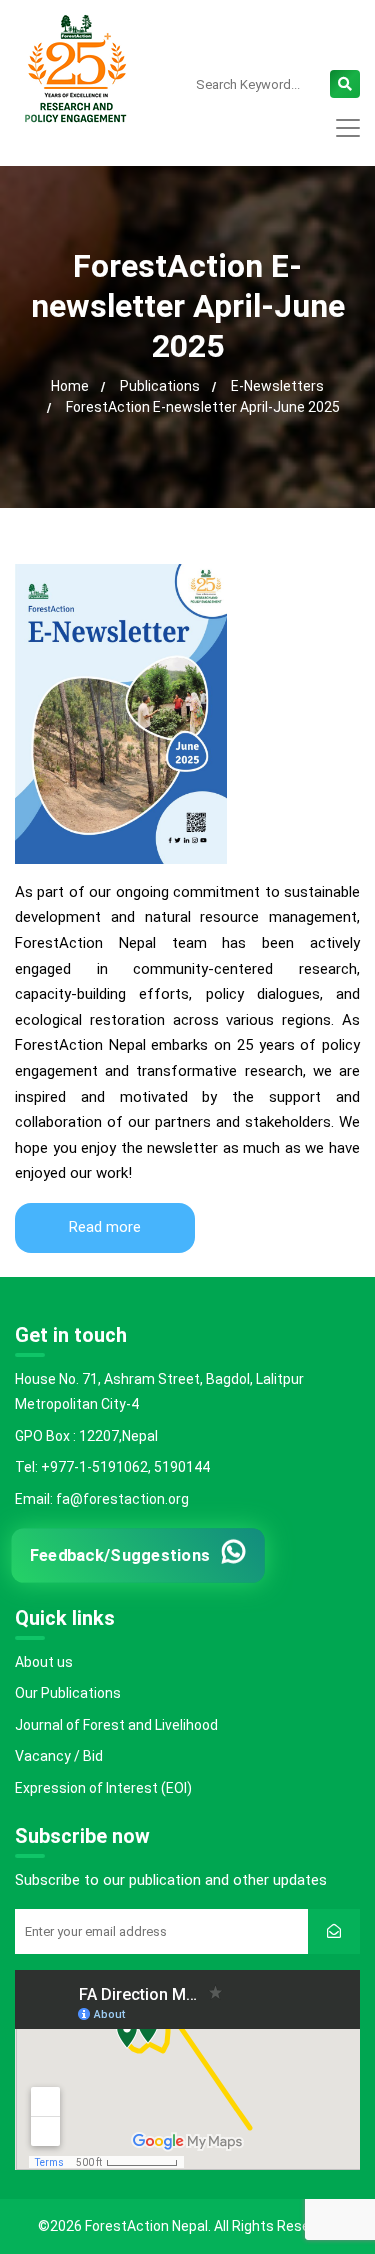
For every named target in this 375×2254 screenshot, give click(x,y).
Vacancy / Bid (59, 1756)
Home (70, 386)
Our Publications (68, 1693)
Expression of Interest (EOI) (103, 1788)
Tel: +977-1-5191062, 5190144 (112, 1467)
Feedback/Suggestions (119, 1554)
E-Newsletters (277, 386)
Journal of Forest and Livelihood (116, 1725)
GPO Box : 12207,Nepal (86, 1436)
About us (44, 1662)
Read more (105, 1227)
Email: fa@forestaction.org (102, 1499)
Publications (160, 386)
